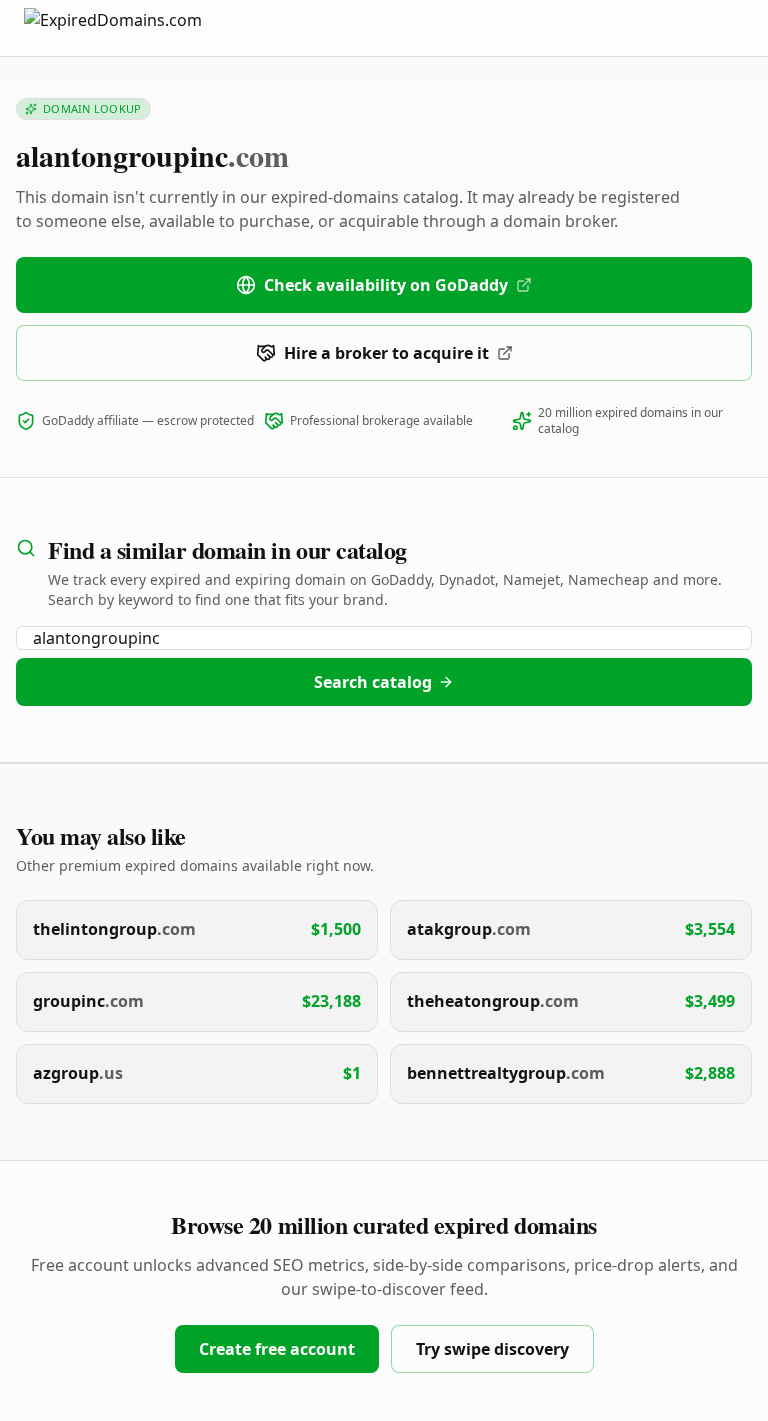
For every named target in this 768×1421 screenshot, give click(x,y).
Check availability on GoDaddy (386, 285)
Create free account (277, 1349)
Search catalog (373, 682)
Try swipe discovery (492, 1349)
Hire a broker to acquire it (386, 353)
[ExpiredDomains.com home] (134, 27)
